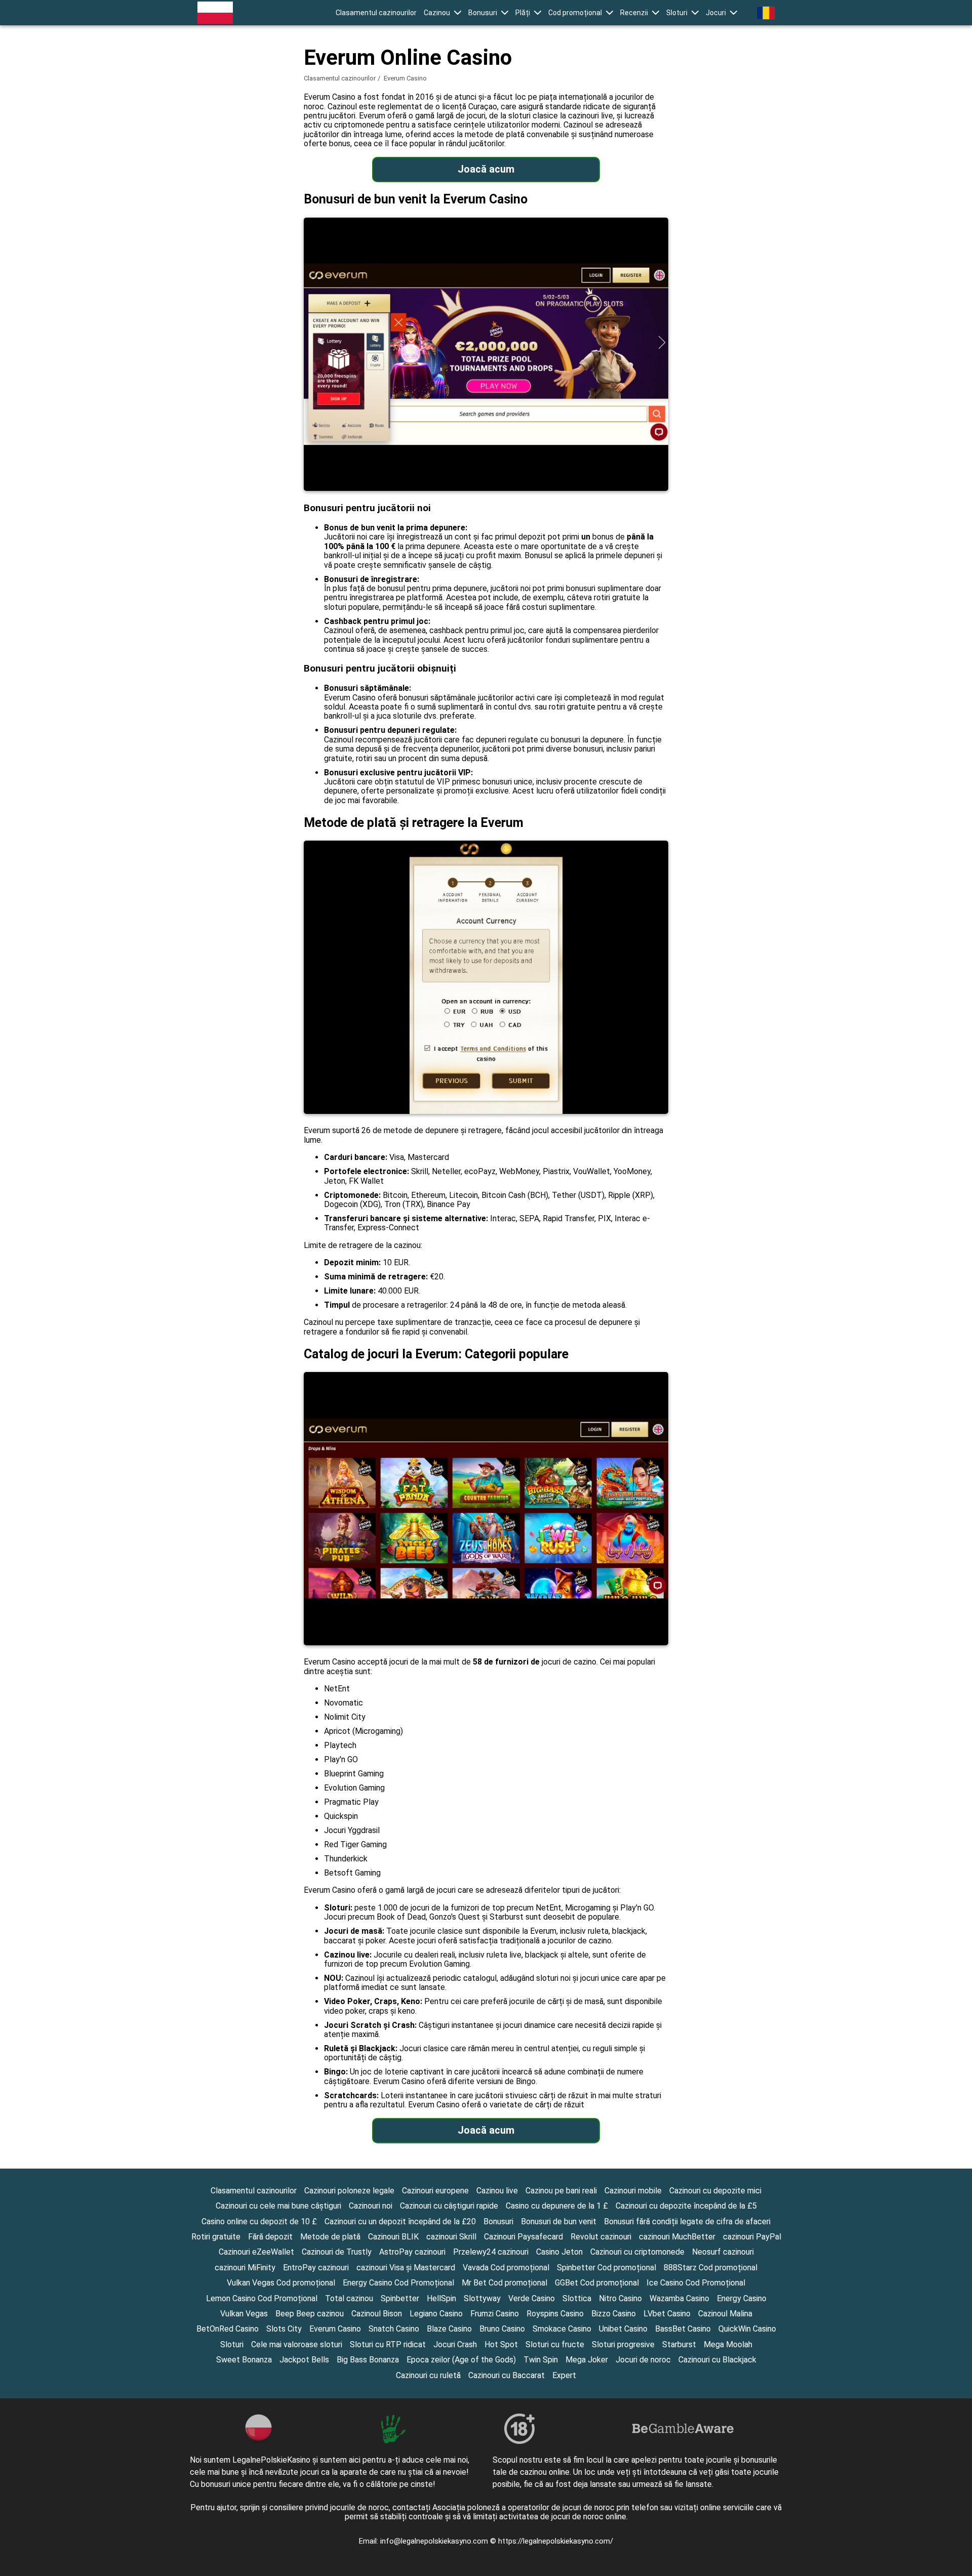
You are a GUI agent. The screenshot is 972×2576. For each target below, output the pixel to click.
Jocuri (716, 13)
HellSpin (441, 2298)
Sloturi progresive (623, 2344)
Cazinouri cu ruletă (428, 2375)
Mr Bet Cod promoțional (504, 2283)
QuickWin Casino (747, 2329)
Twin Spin (541, 2360)
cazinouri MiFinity (245, 2268)
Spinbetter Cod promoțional (606, 2268)
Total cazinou (349, 2298)
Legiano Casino (436, 2314)
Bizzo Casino (614, 2314)
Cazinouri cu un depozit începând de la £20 (400, 2221)
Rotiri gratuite (216, 2237)
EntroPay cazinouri (316, 2268)
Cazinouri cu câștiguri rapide (449, 2206)
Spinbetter (400, 2298)
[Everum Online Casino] (215, 13)
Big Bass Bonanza (368, 2360)
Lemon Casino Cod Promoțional (262, 2298)
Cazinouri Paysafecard (523, 2237)
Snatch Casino (394, 2329)
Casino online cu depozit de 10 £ (259, 2221)
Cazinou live (497, 2191)
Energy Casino (742, 2298)
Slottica (577, 2298)
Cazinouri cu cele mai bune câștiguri (278, 2206)
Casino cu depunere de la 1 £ (557, 2206)
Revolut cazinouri (601, 2237)
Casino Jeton (559, 2252)
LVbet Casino (667, 2314)
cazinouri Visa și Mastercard (406, 2268)
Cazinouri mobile (633, 2191)
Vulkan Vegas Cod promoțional (281, 2283)
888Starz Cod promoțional (711, 2268)
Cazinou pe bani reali (561, 2191)
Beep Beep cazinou (310, 2314)
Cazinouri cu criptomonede (637, 2252)
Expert (564, 2375)
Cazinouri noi (371, 2206)
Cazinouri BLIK (393, 2237)
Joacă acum (486, 169)
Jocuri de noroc (643, 2360)
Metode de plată (330, 2237)
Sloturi (677, 13)
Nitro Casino (620, 2298)
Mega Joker (587, 2360)
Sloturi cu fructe (555, 2344)
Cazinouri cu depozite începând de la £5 (686, 2206)
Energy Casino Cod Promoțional (398, 2283)
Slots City (284, 2329)
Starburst (679, 2344)
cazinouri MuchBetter (677, 2237)
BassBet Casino (683, 2329)
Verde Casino (532, 2298)
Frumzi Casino (495, 2314)
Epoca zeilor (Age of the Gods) (461, 2360)
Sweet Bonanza (244, 2360)
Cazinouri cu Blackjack (717, 2360)
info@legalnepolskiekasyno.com (435, 2541)
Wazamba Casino (679, 2298)
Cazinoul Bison (377, 2314)
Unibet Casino (623, 2329)
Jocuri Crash (455, 2344)
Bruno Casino (502, 2329)
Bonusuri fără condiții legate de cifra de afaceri (687, 2221)
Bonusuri (483, 13)
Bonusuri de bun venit (559, 2221)
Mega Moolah (728, 2344)
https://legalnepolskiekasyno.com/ (556, 2541)
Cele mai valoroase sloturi (297, 2344)
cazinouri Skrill (451, 2237)
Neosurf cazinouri (723, 2252)
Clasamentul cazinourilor (376, 13)
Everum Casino (335, 2329)
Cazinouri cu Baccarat (507, 2375)
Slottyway (482, 2298)
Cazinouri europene (435, 2191)
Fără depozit (270, 2237)
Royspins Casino (555, 2314)
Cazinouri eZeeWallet (256, 2252)
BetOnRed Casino (228, 2329)
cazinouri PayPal (752, 2237)
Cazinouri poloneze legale (349, 2191)
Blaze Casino (449, 2329)
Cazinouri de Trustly (337, 2252)
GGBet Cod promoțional (597, 2283)
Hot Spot (501, 2344)
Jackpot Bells (304, 2360)
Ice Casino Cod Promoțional (696, 2283)
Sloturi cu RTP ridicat (388, 2344)
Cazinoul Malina (725, 2314)
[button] (442, 13)
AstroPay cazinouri (412, 2252)
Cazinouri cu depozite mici (715, 2191)
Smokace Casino (562, 2329)
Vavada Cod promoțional (506, 2268)
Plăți (523, 13)
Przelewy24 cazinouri (491, 2252)
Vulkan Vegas (244, 2314)
